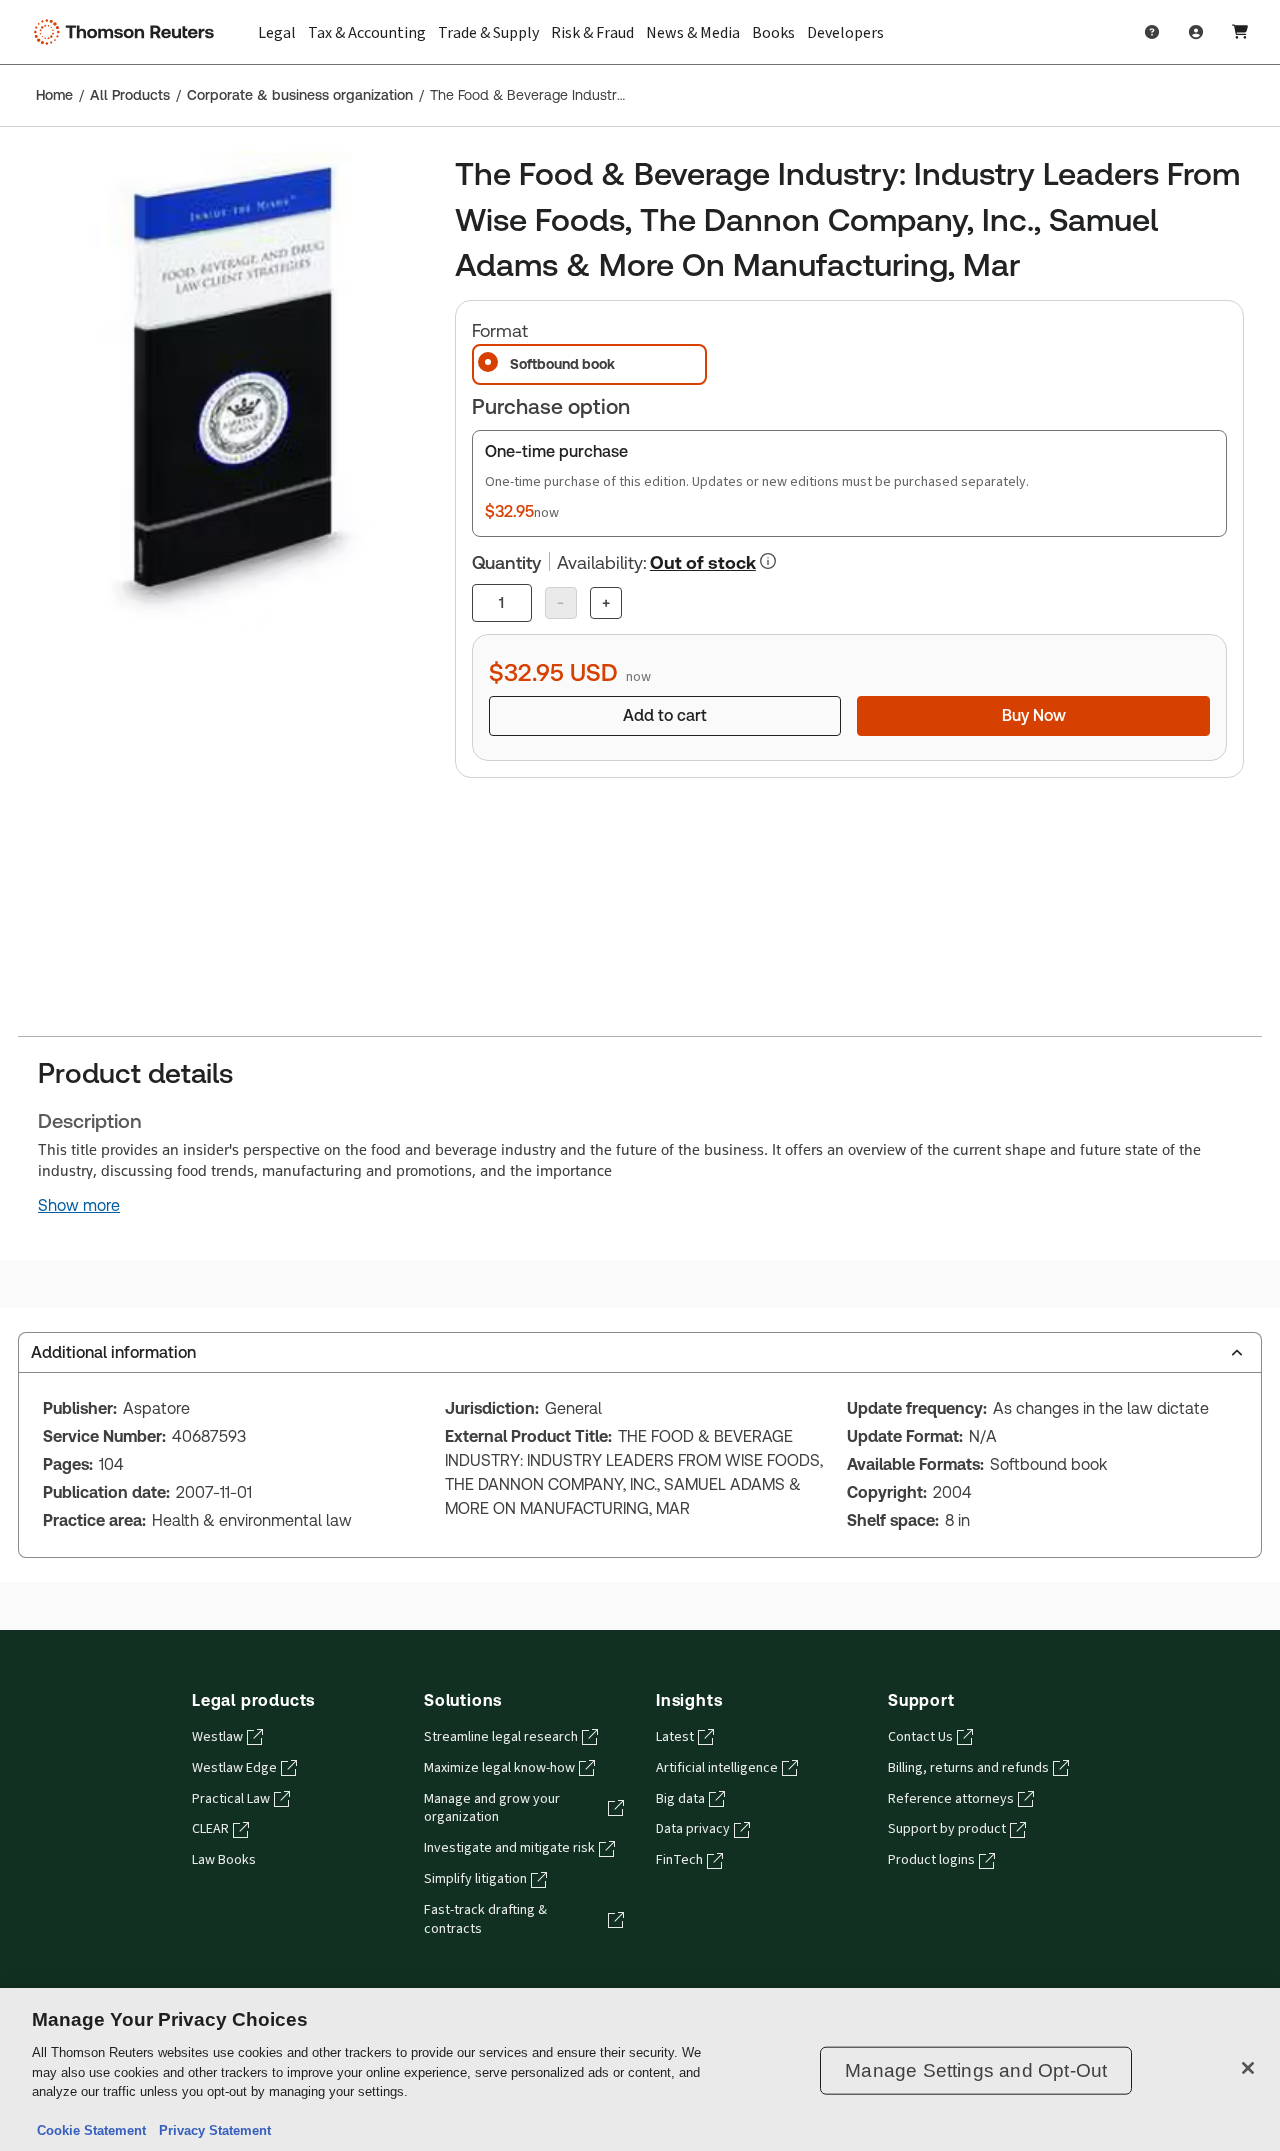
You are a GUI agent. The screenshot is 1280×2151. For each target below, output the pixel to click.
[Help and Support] (1152, 32)
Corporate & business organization (300, 95)
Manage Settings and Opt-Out (976, 2070)
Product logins (931, 1860)
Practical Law (231, 1799)
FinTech (679, 1860)
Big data (680, 1799)
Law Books (224, 1860)
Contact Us (920, 1737)
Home (54, 95)
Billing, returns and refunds (968, 1768)
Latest (675, 1737)
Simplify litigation (475, 1879)
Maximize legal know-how (499, 1768)
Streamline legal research (501, 1737)
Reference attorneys (951, 1799)
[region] (640, 2069)
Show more (79, 1206)
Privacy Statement (211, 2130)
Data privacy (693, 1829)
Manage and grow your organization (492, 1808)
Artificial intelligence (717, 1768)
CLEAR (210, 1829)
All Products (130, 95)
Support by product (947, 1829)
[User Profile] (1196, 32)
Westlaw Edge (234, 1768)
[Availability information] (768, 561)
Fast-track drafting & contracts (485, 1919)
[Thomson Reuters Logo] (128, 32)
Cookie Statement (91, 2130)
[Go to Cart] (1240, 32)
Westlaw (217, 1737)
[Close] (1248, 2068)
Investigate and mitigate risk (509, 1848)
